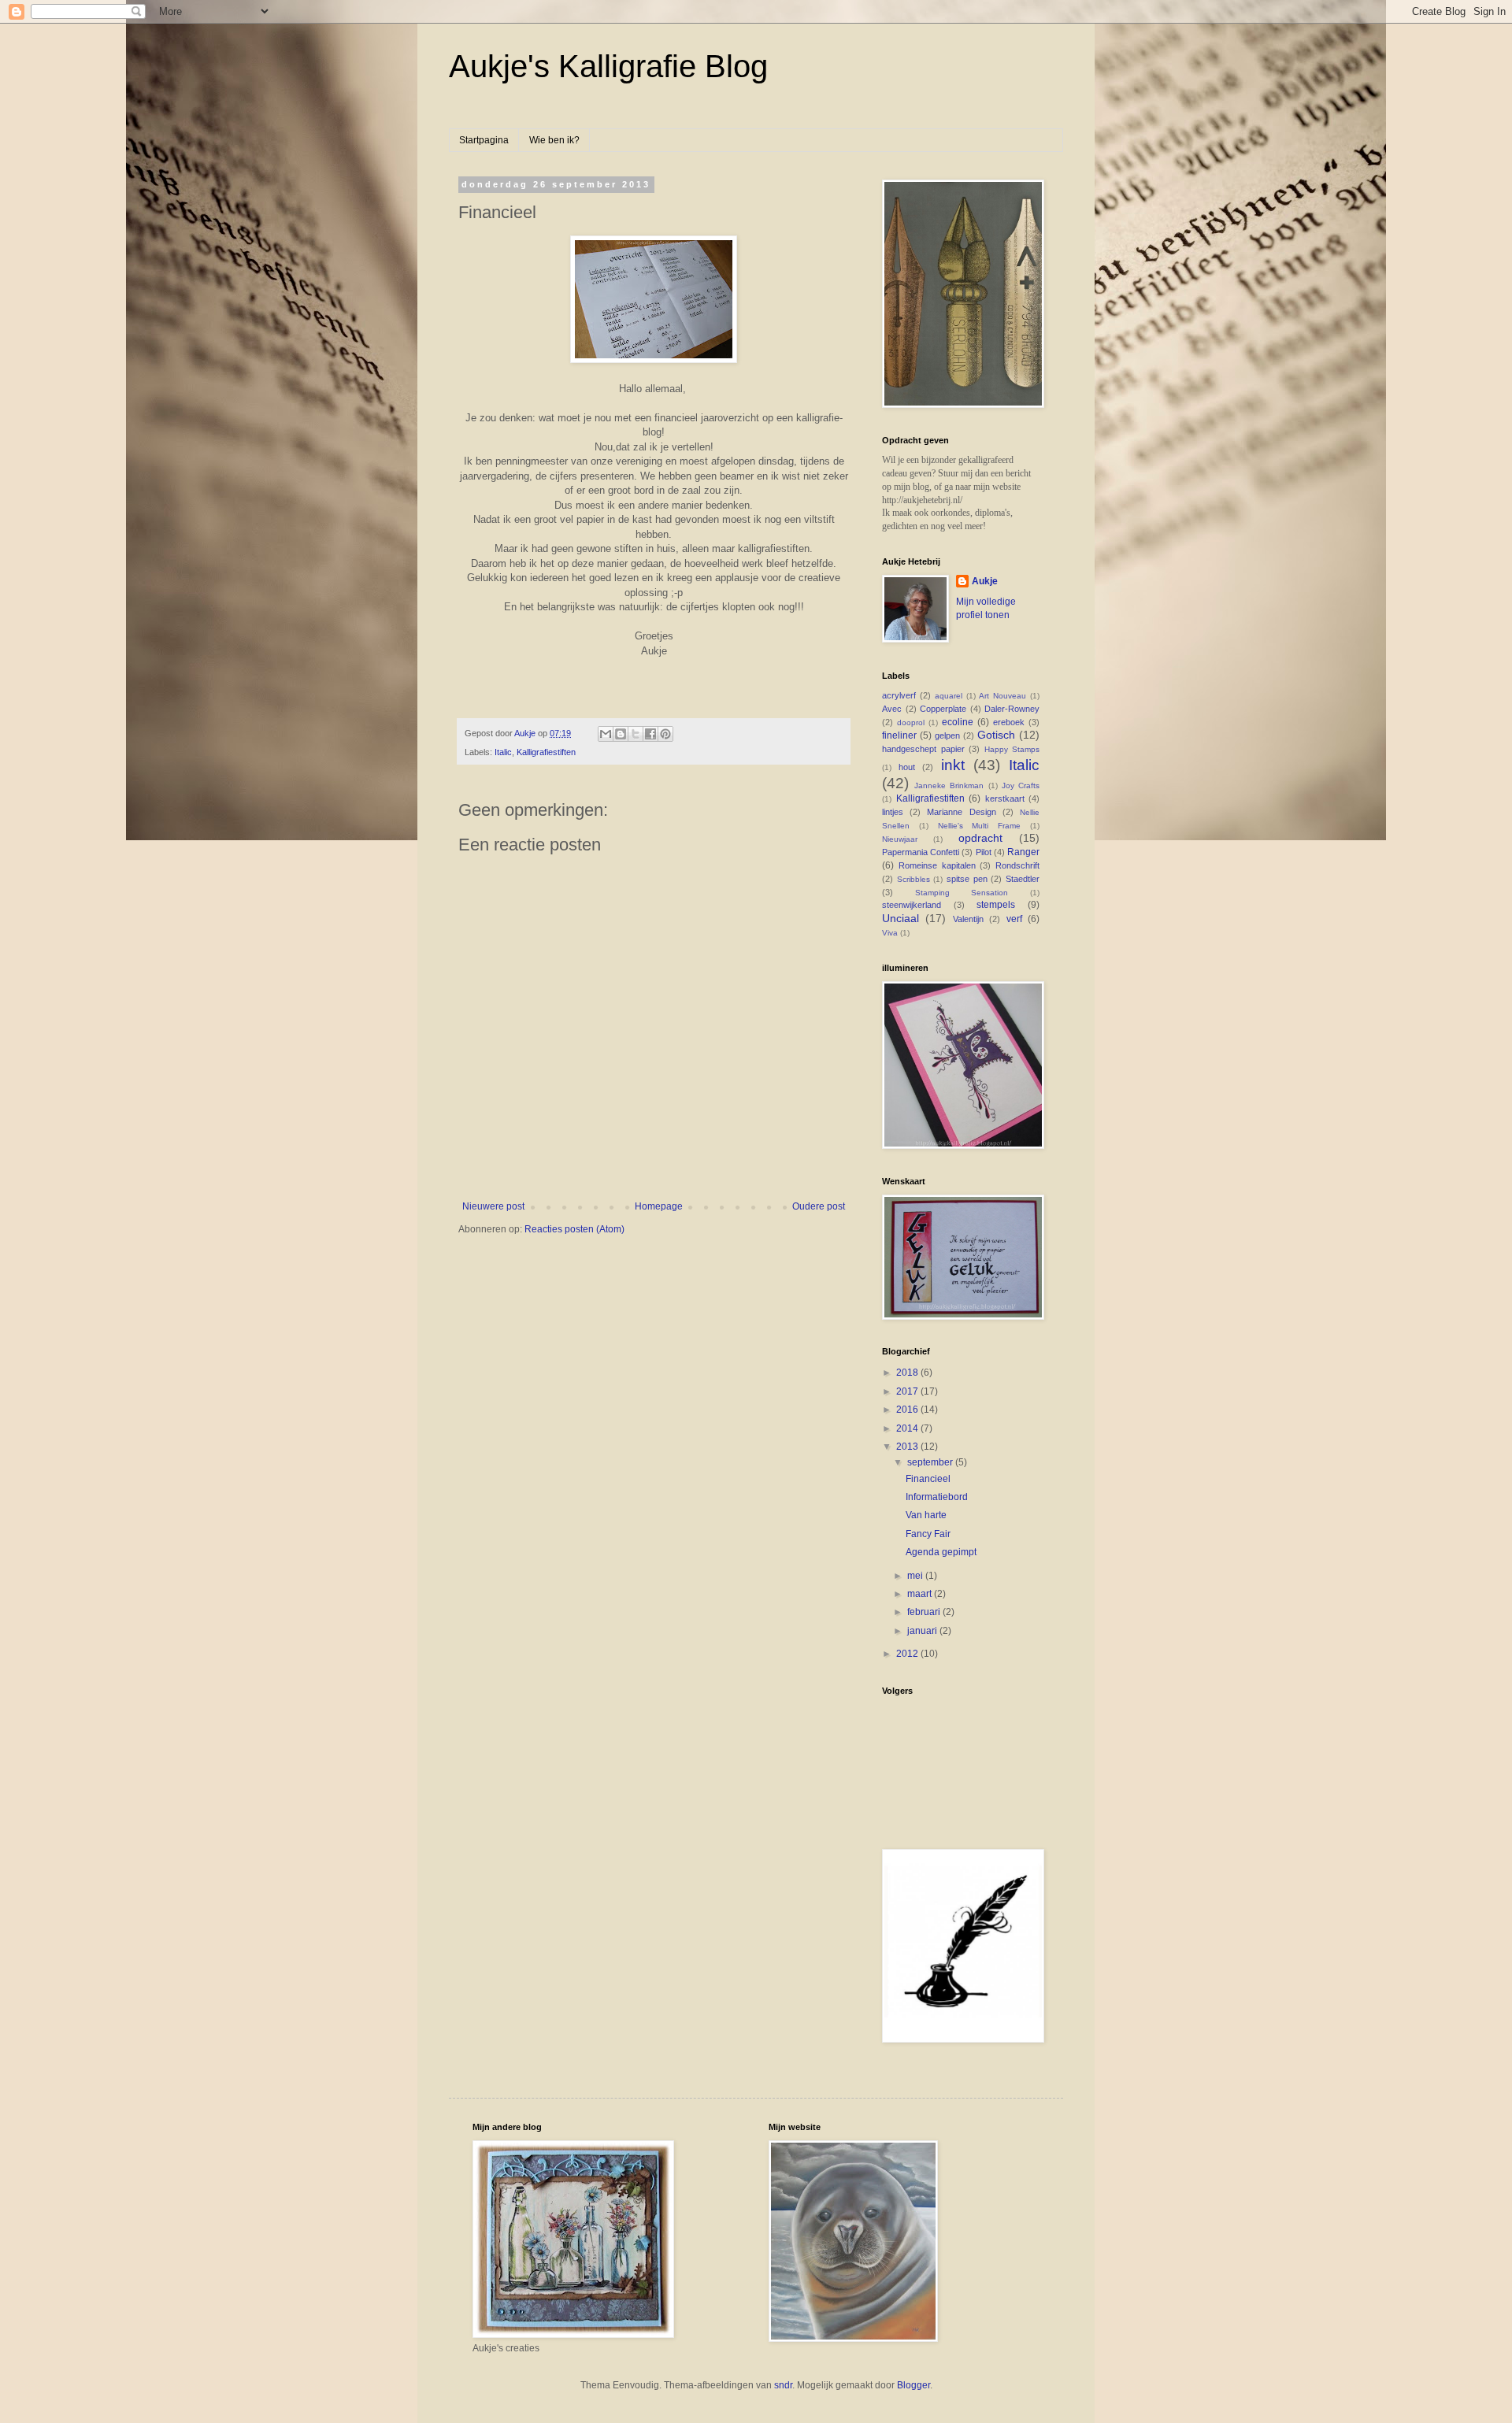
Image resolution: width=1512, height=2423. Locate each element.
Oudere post (819, 1206)
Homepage (659, 1206)
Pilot (984, 852)
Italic (503, 752)
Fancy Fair (928, 1534)
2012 (908, 1654)
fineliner (899, 735)
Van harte (926, 1515)
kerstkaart (1005, 798)
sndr (783, 2385)
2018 (908, 1373)
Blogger (913, 2385)
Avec (892, 709)
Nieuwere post (493, 1206)
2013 (908, 1447)
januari (923, 1631)
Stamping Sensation (962, 893)
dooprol (911, 722)
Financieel (928, 1479)
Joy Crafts (1021, 785)
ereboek (1009, 722)
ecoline (958, 722)
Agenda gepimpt (941, 1552)
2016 (908, 1410)
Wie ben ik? (554, 140)
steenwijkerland (912, 905)
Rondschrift (1017, 865)
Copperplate (943, 709)
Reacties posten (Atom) (574, 1229)
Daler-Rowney (1012, 709)
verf (1014, 919)
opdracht (980, 838)
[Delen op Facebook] (650, 734)
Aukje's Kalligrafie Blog (608, 66)
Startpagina (484, 140)
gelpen (947, 735)
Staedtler (1023, 879)
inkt (953, 765)
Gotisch (996, 735)
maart (921, 1594)
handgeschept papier (923, 749)
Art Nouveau (1002, 696)
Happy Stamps (1012, 749)
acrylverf (899, 695)
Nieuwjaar (900, 839)
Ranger (1023, 852)
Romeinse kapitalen (937, 865)
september (931, 1462)
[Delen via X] (636, 734)
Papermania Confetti (921, 852)
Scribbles (913, 879)
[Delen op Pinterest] (665, 734)
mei (916, 1576)
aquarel (949, 696)
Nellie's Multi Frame (980, 826)
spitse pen (967, 879)
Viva (890, 933)
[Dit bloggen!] (621, 734)
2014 (908, 1428)
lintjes (893, 812)
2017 (908, 1391)
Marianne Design (961, 812)
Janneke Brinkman (949, 785)
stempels (996, 905)
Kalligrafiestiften (546, 752)
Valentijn (968, 919)
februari (925, 1612)
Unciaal (901, 918)
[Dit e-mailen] (606, 734)
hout (907, 767)
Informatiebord (937, 1497)
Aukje (985, 581)
